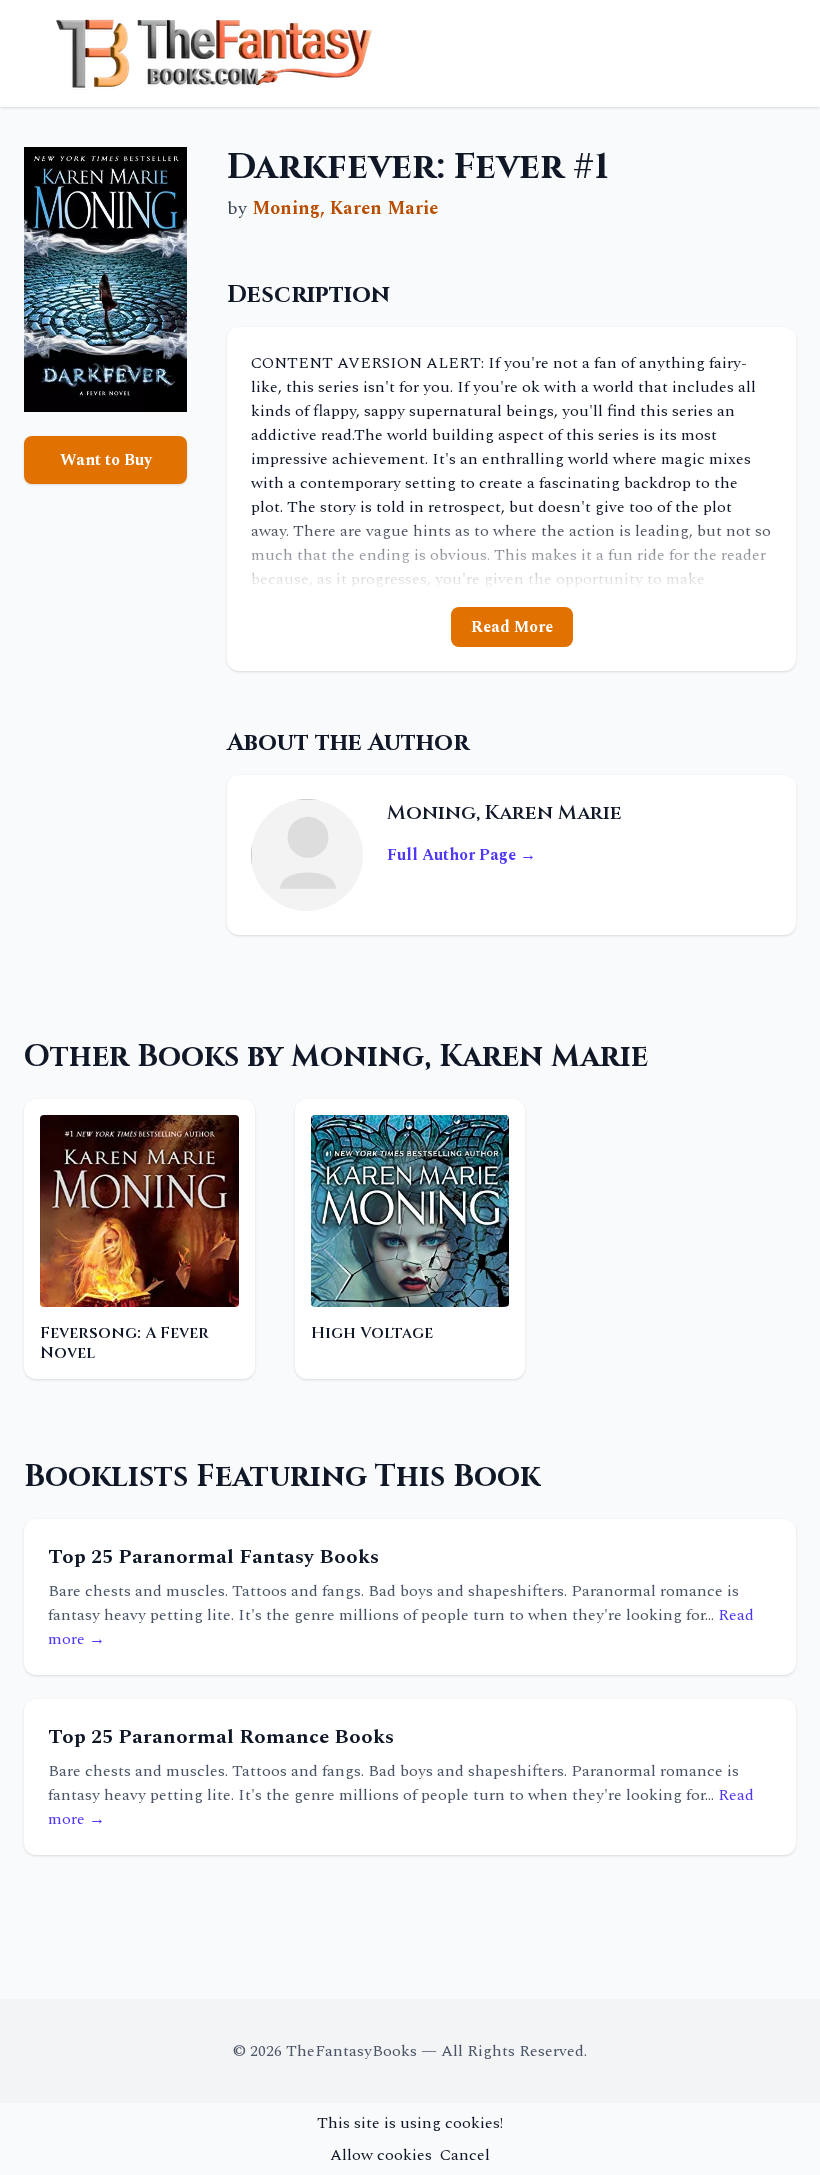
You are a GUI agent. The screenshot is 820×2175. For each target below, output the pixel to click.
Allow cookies (381, 2155)
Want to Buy (106, 460)
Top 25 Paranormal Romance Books (221, 1737)
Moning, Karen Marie (345, 208)
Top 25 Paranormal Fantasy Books (213, 1557)
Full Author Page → (461, 855)
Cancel (465, 2155)
